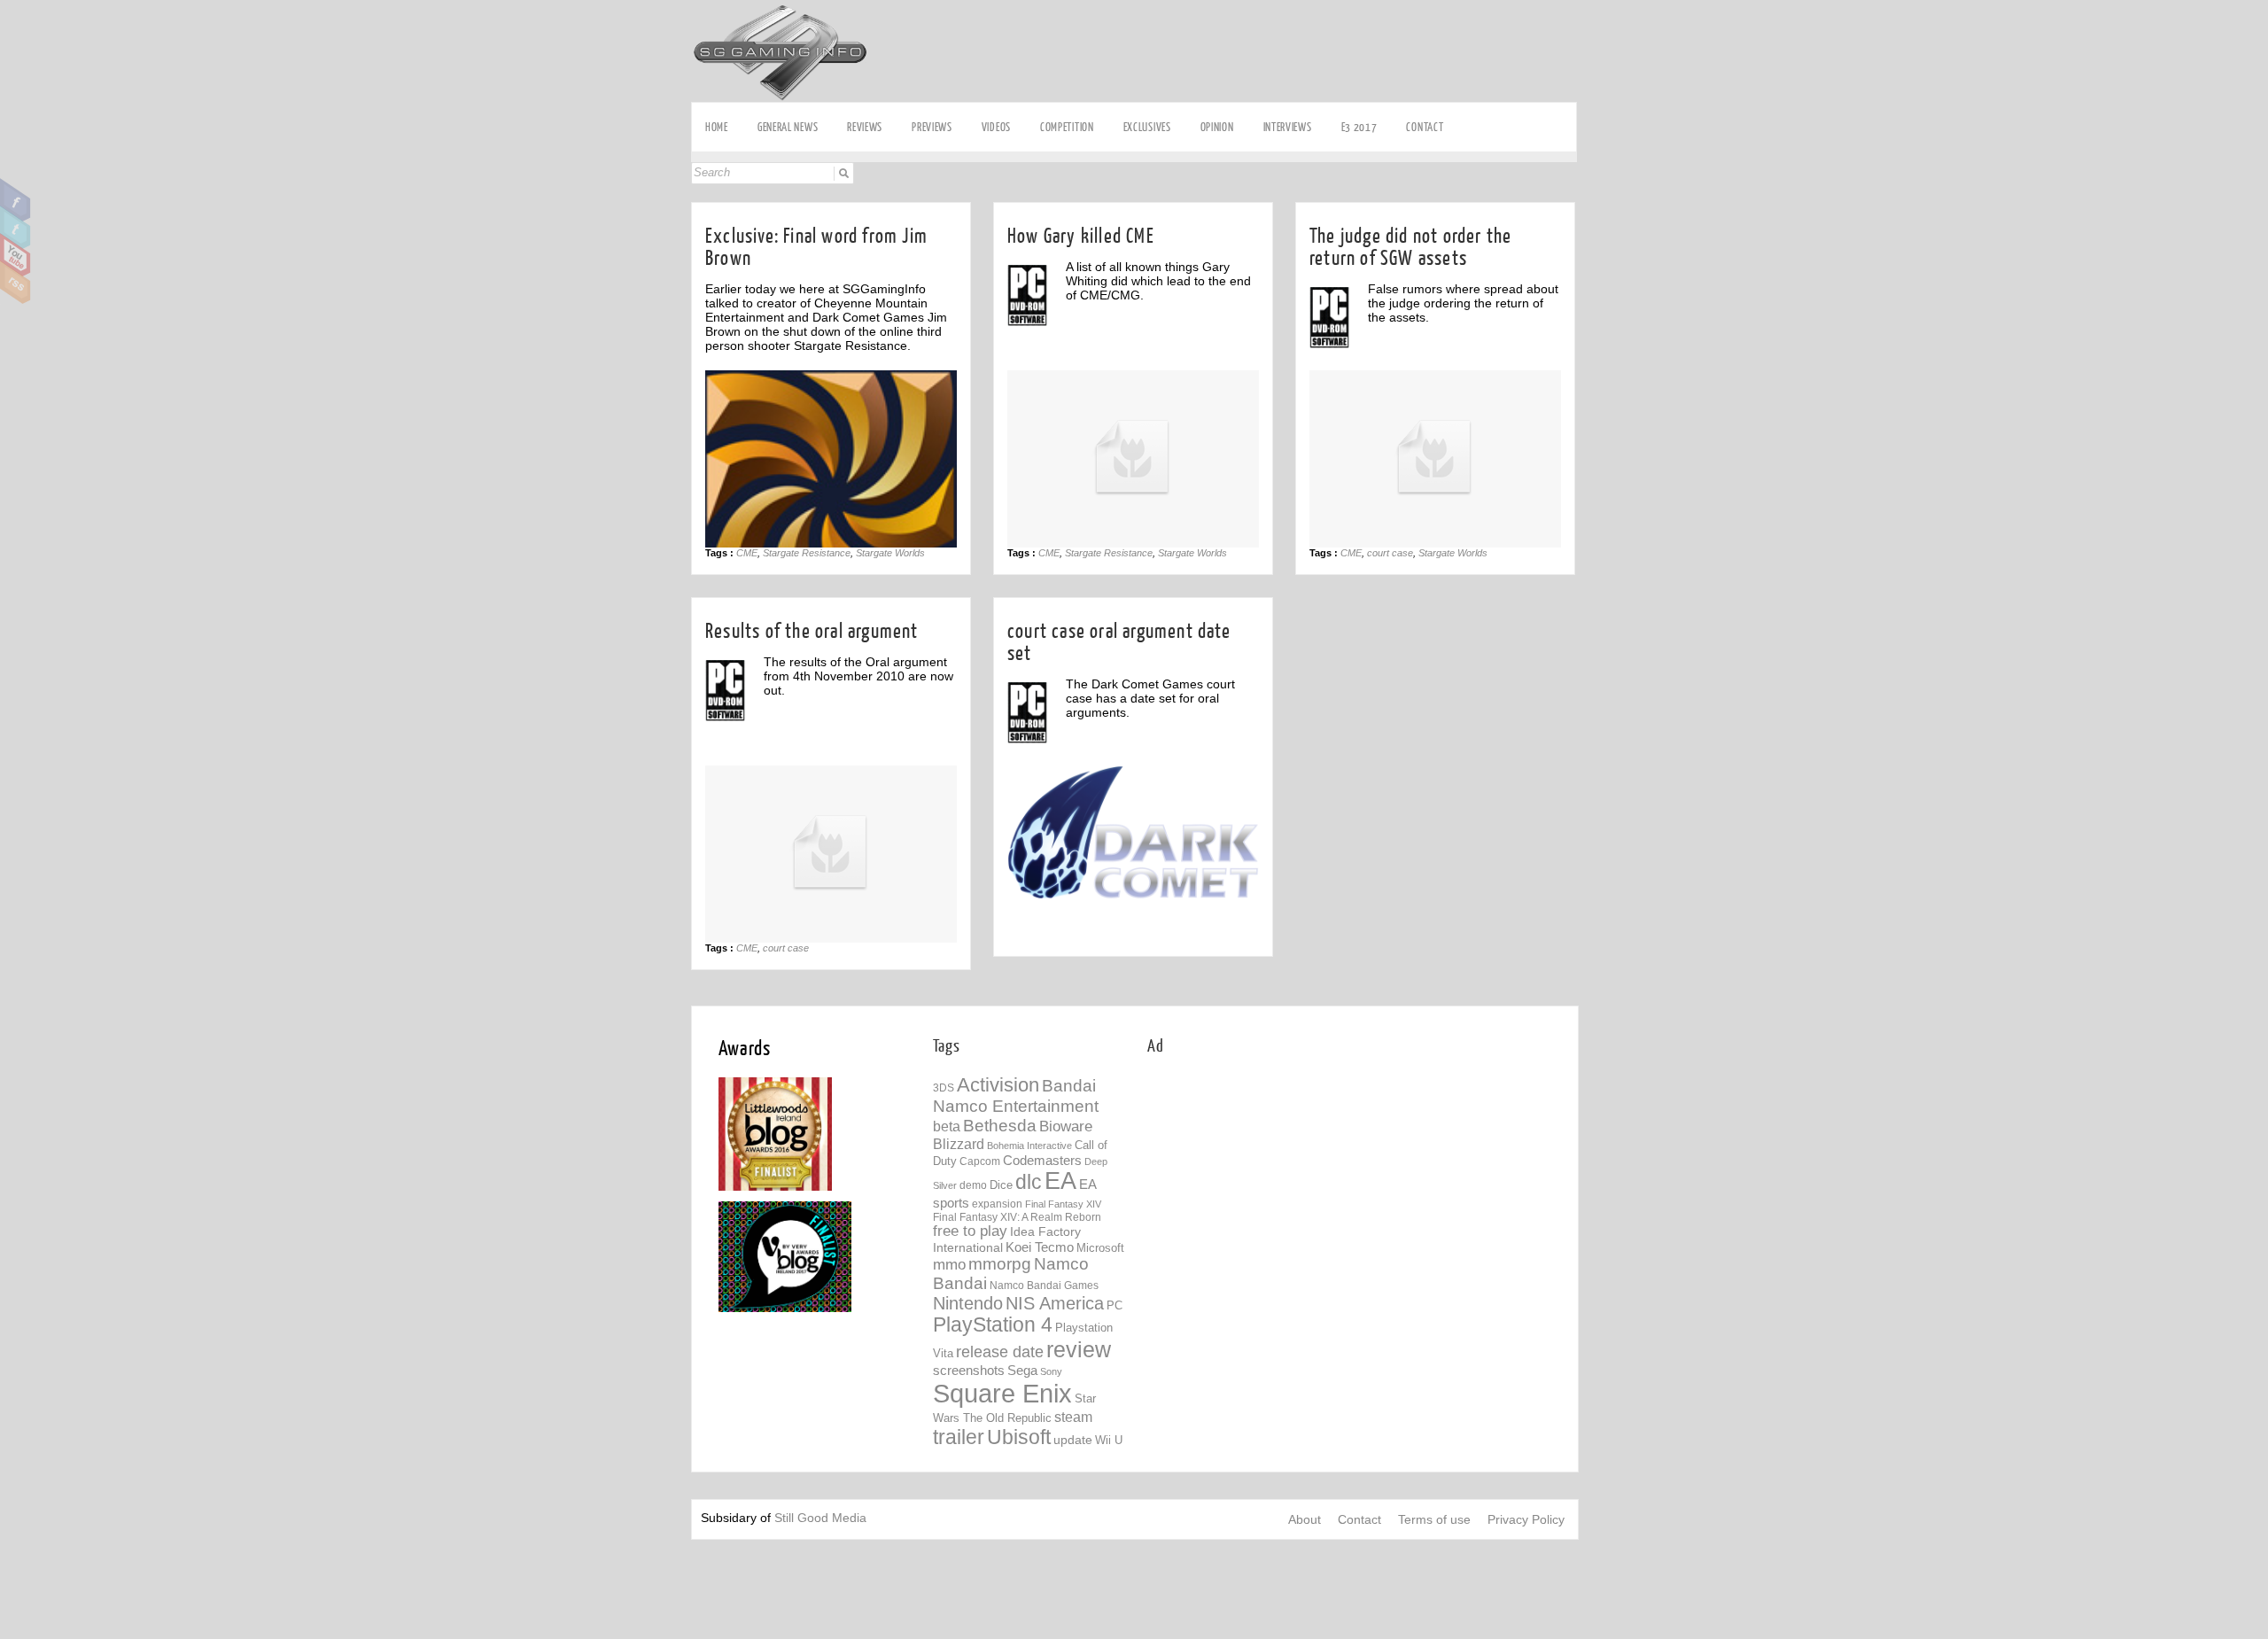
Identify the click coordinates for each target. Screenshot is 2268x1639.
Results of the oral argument (812, 631)
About (1305, 1519)
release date (1000, 1352)
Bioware (1066, 1126)
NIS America (1055, 1303)
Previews (932, 127)
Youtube (16, 255)
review (1079, 1349)
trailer (959, 1437)
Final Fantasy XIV (1063, 1204)
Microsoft (1100, 1248)
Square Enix (1002, 1393)
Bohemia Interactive (1029, 1146)
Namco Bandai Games (1044, 1286)
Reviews (865, 127)
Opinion (1217, 127)
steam (1073, 1417)
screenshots (969, 1370)
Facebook (16, 200)
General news (788, 127)
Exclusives (1147, 127)
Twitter (16, 228)
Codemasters (1042, 1160)
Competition (1067, 127)
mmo (949, 1265)
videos (996, 127)
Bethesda (1000, 1126)
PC (1115, 1305)
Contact (1425, 127)
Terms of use (1434, 1519)
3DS (944, 1088)
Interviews (1288, 127)
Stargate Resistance (807, 553)
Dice (1001, 1185)
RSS (16, 283)
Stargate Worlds (890, 553)
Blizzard (959, 1144)
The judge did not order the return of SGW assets (1410, 247)
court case (1390, 553)
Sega (1022, 1370)
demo (973, 1185)
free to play (970, 1231)
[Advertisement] (1296, 1198)
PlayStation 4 (993, 1325)
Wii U (1109, 1440)
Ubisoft (1019, 1437)
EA (1060, 1181)
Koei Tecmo (1040, 1247)
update (1073, 1440)
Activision (998, 1085)
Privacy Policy (1526, 1519)
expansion (997, 1204)
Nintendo (968, 1303)
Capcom (980, 1161)
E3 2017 (1359, 127)
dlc (1029, 1182)
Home (717, 127)
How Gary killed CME (1081, 236)
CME (747, 553)
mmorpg (1000, 1264)
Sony (1051, 1371)
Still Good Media (820, 1518)
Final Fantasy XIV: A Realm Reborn (1017, 1217)
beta (947, 1126)
